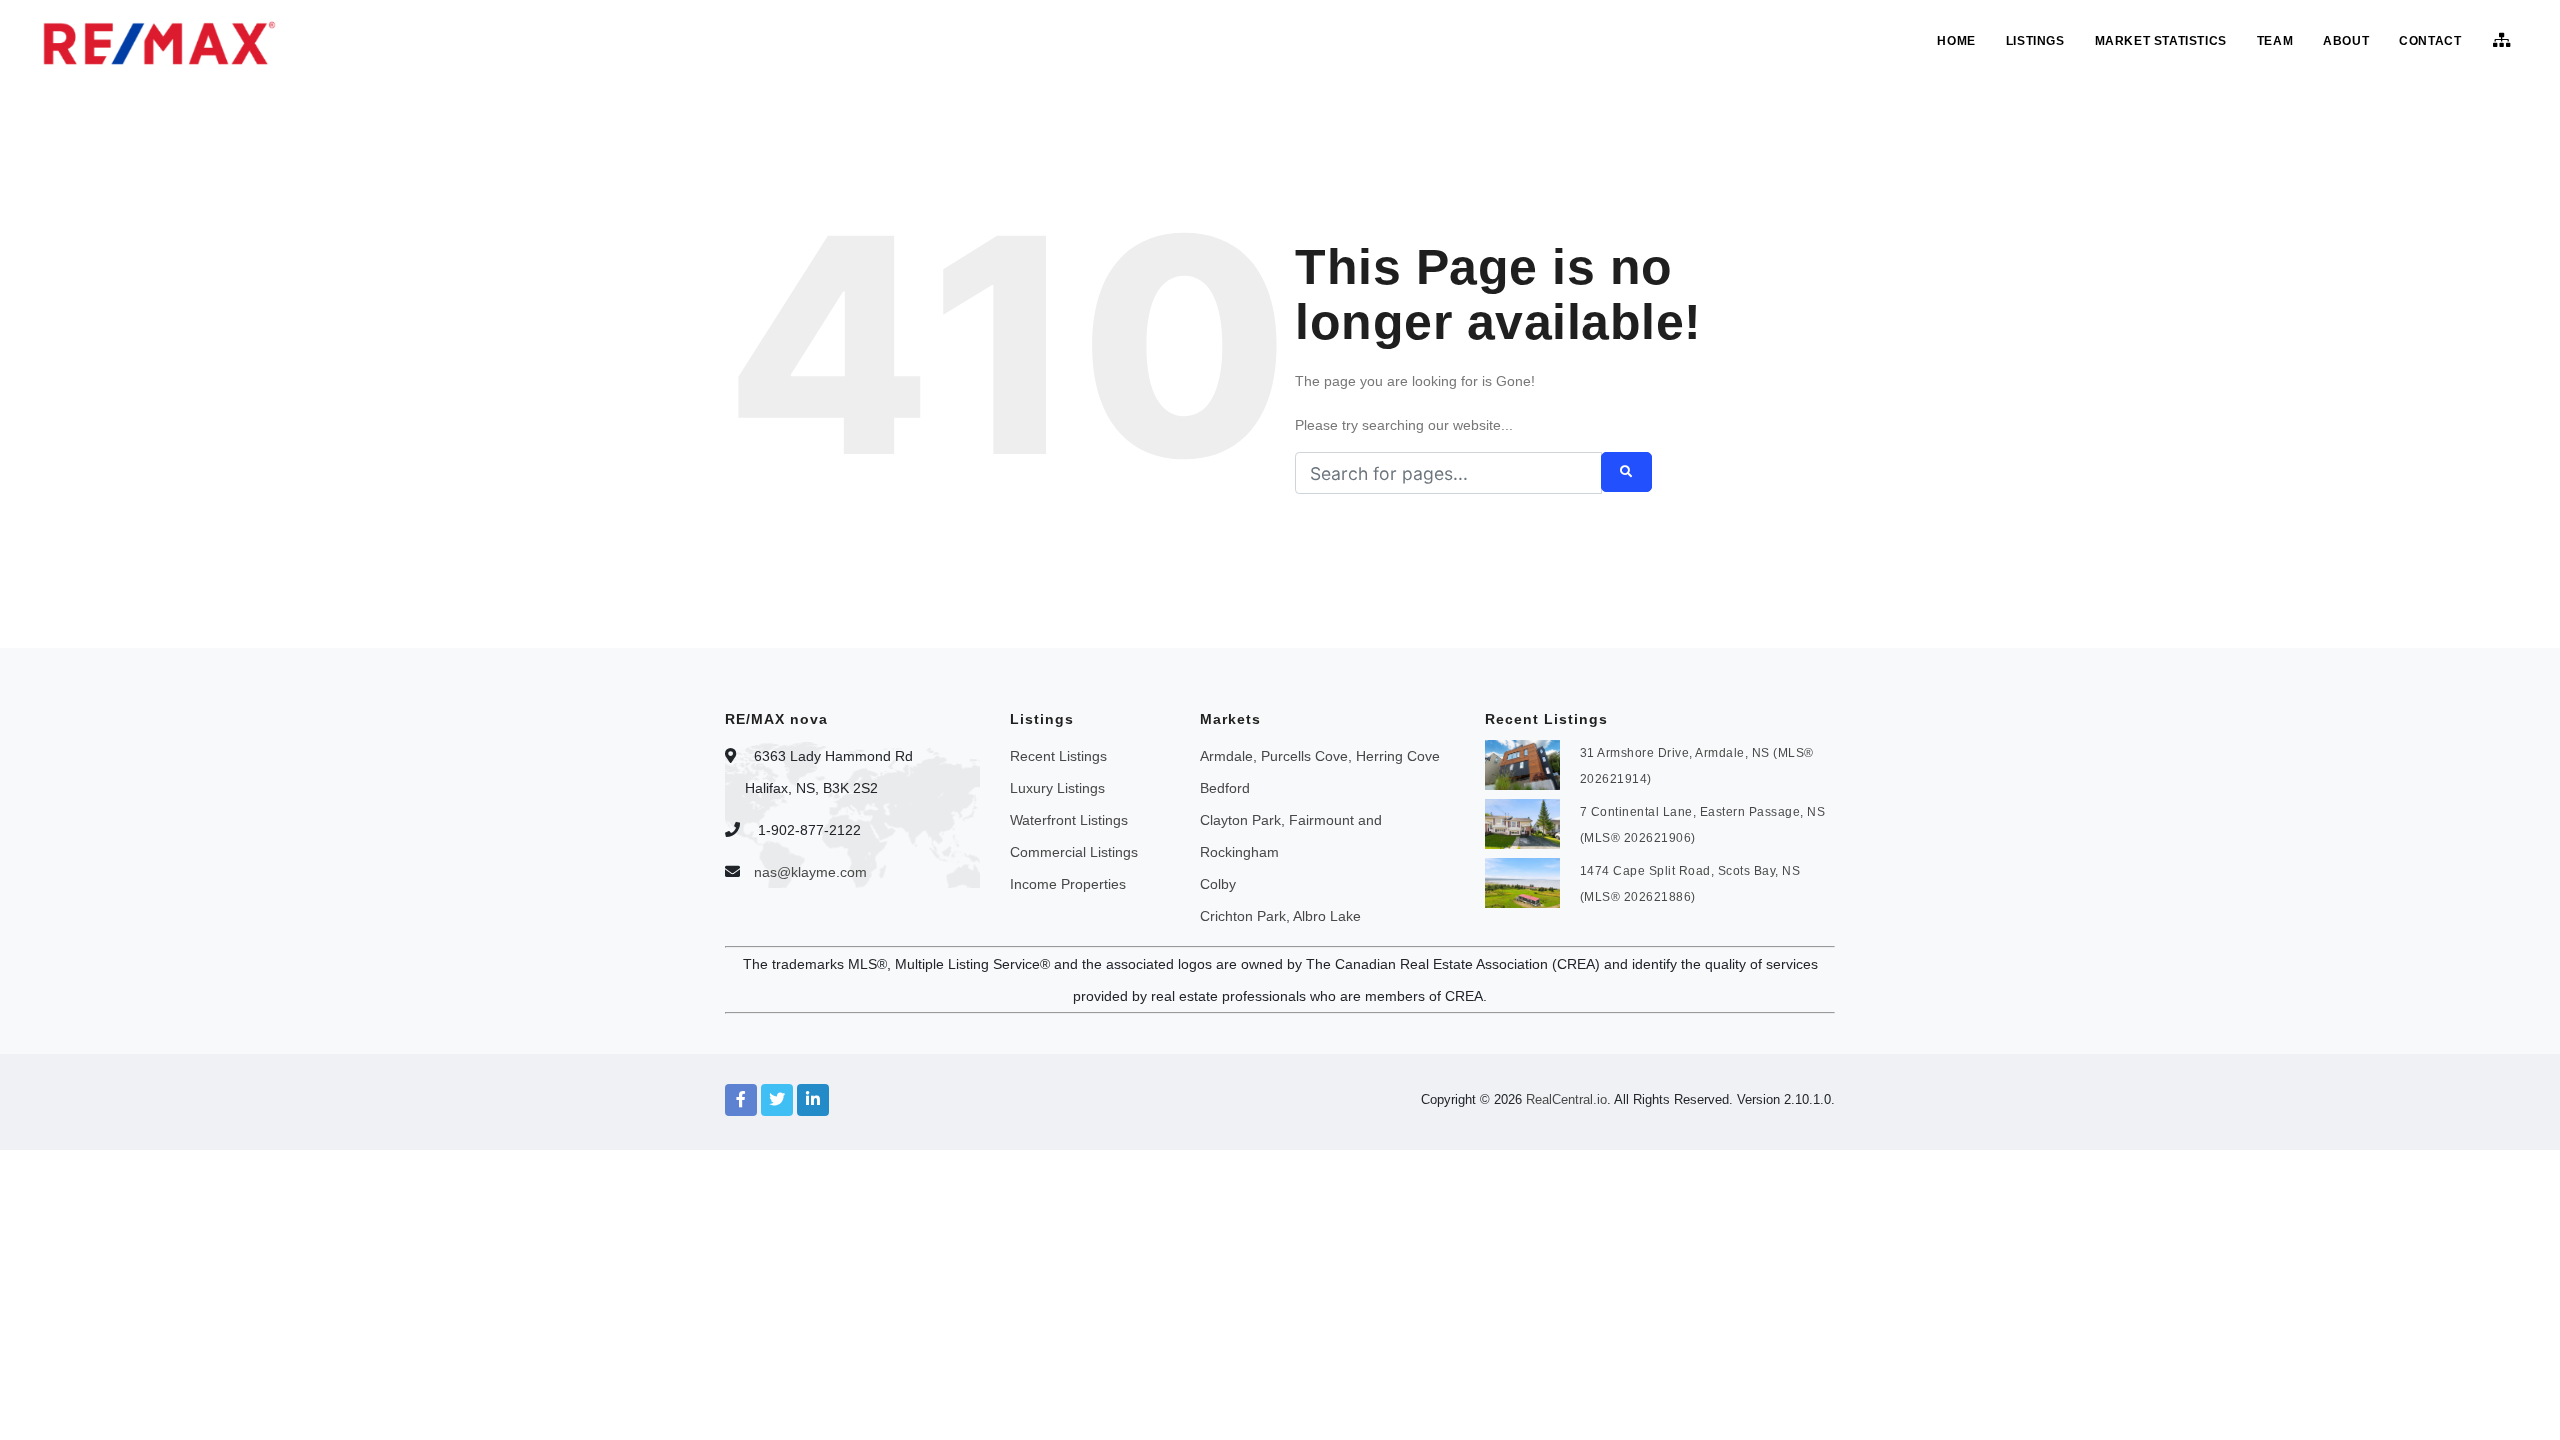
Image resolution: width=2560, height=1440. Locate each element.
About (2346, 41)
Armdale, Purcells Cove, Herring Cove (1320, 756)
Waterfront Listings (1069, 820)
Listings (2035, 41)
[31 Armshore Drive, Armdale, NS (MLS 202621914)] (1522, 763)
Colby (1218, 884)
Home (1956, 41)
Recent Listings (1058, 756)
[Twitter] (777, 1100)
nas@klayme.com (810, 872)
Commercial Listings (1074, 852)
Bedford (1225, 788)
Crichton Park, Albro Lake (1280, 916)
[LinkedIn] (813, 1100)
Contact (2430, 41)
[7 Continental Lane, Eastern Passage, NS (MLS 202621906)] (1522, 822)
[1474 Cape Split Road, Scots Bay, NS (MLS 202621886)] (1522, 881)
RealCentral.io (1566, 1099)
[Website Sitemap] (2504, 41)
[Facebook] (741, 1100)
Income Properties (1068, 884)
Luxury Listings (1057, 788)
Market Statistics (2161, 41)
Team (2275, 41)
